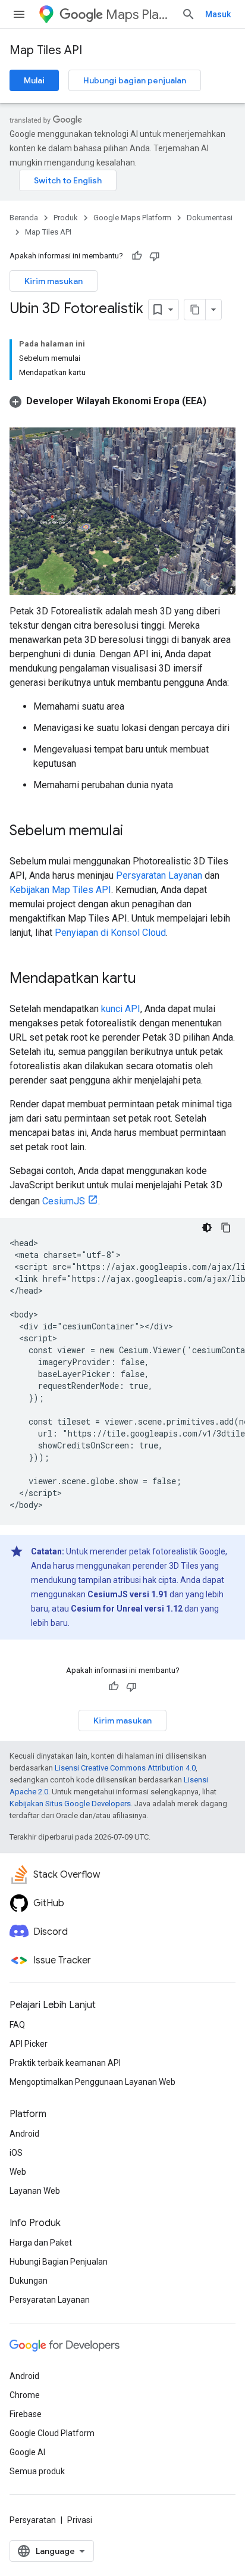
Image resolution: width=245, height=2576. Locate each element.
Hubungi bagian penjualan (135, 80)
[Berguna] (137, 256)
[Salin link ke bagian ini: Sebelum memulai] (135, 831)
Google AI (27, 2452)
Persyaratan (33, 2520)
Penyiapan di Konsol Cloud (110, 933)
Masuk (218, 14)
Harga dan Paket (41, 2243)
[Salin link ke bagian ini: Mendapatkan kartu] (148, 979)
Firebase (26, 2414)
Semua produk (37, 2471)
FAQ (17, 2025)
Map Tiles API (46, 50)
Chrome (25, 2395)
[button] (108, 401)
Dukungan (29, 2281)
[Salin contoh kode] (226, 1228)
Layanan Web (35, 2191)
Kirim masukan (54, 281)
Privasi (80, 2520)
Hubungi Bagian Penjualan (59, 2262)
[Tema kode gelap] (207, 1228)
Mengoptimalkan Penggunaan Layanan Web (92, 2082)
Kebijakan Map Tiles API (60, 890)
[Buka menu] (19, 14)
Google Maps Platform (132, 218)
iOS (16, 2153)
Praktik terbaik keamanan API (65, 2063)
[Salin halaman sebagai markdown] (195, 310)
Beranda (24, 218)
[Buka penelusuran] (189, 14)
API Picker (29, 2044)
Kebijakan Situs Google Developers (70, 1804)
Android (24, 2134)
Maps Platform (139, 15)
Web (18, 2172)
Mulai (34, 80)
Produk (66, 218)
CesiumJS (64, 1201)
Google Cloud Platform (52, 2433)
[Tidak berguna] (155, 256)
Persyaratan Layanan (159, 875)
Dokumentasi (210, 218)
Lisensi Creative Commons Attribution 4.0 (125, 1768)
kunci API (121, 1009)
